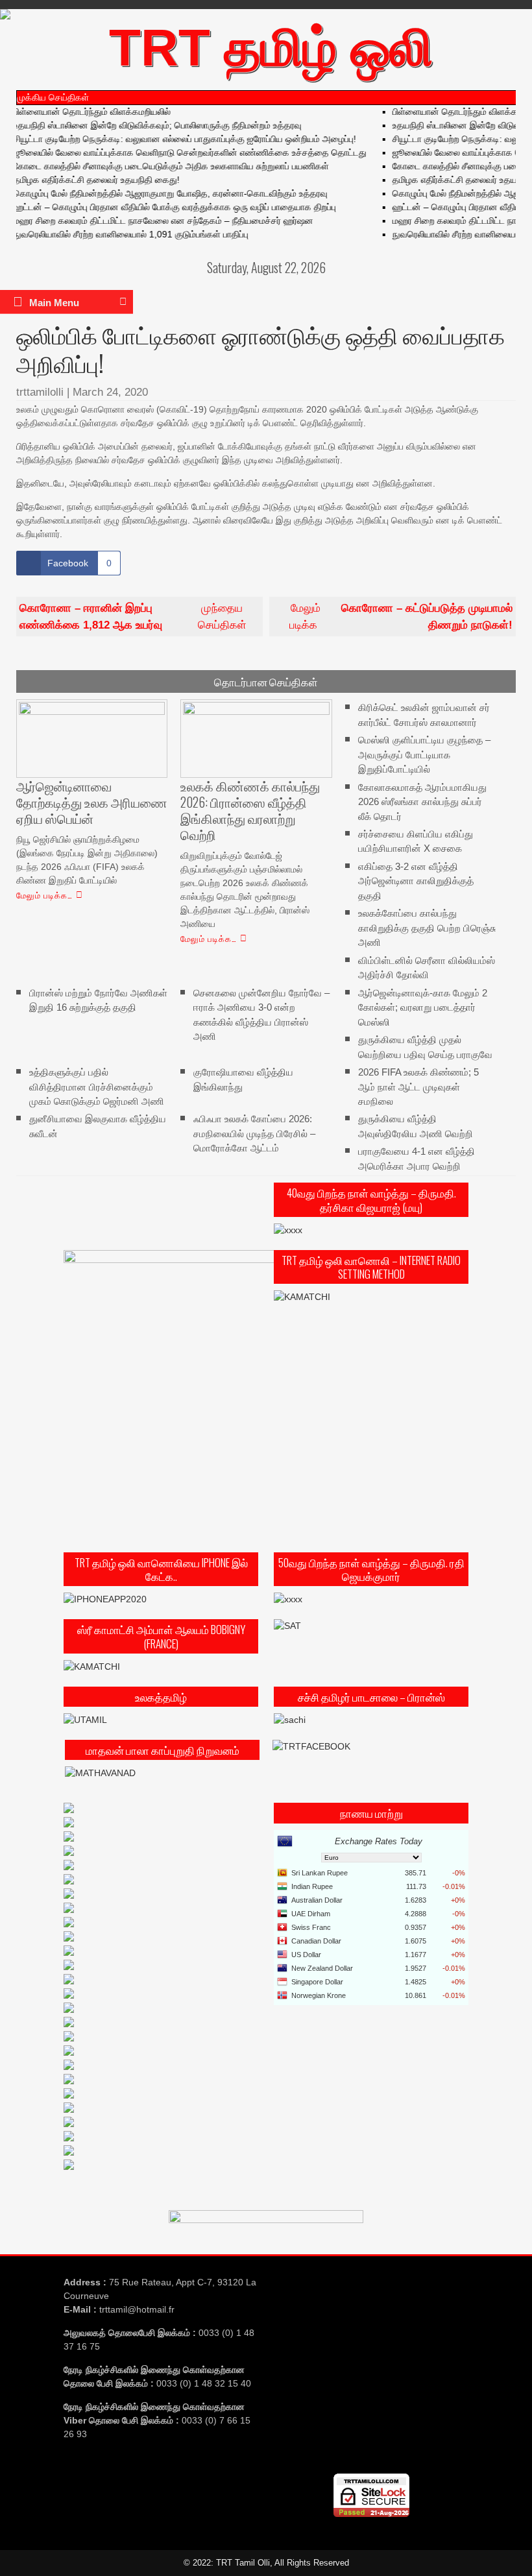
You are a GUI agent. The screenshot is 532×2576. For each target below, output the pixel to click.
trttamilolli (40, 392)
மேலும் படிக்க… (44, 895)
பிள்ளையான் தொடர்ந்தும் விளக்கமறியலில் (450, 112)
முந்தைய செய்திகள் (133, 617)
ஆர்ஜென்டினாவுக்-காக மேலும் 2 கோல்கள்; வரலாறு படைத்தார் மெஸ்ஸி (423, 1007)
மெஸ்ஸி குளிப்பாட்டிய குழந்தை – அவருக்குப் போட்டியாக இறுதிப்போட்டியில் (424, 754)
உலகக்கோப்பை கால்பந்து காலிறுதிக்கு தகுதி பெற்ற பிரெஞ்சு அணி (427, 928)
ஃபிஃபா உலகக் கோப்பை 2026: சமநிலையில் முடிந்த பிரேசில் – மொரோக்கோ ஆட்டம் (254, 1133)
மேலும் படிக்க (401, 617)
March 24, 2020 (110, 392)
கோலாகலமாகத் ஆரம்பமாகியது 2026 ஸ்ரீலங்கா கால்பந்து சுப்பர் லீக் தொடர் (422, 801)
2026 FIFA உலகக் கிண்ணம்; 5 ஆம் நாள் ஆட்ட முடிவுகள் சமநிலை (418, 1087)
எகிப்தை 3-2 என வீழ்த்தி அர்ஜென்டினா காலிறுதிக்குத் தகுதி (416, 881)
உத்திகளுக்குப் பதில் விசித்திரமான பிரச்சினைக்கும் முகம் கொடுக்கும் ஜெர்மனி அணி (97, 1087)
